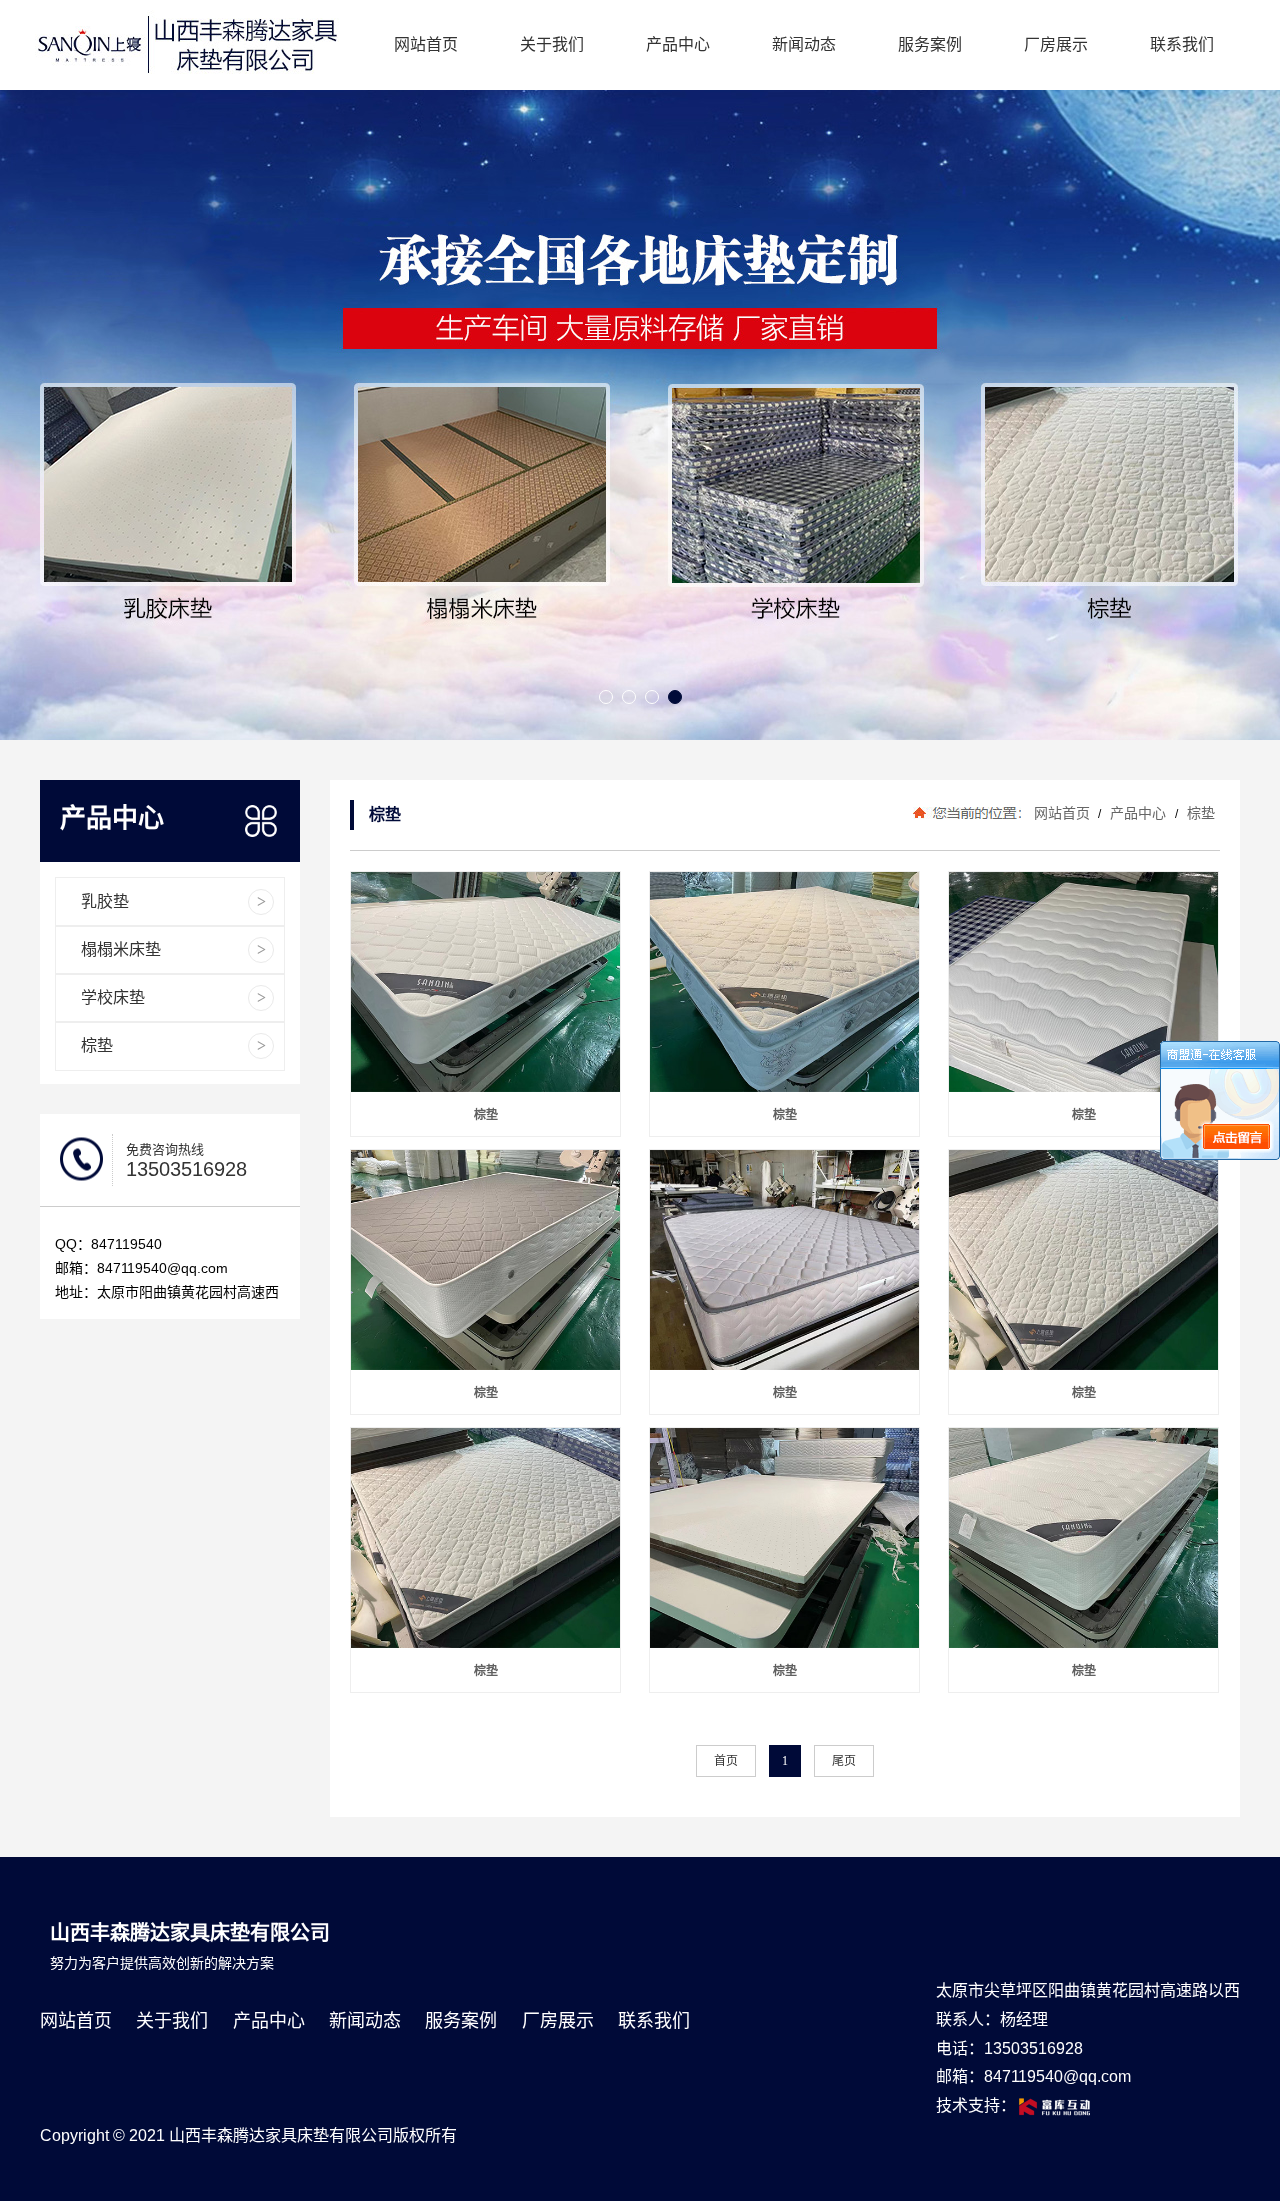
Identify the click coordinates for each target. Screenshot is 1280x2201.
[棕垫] (488, 982)
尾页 (844, 1761)
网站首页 (426, 44)
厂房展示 (1056, 44)
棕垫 (1199, 813)
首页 (726, 1761)
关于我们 (552, 44)
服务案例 (930, 44)
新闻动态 (804, 44)
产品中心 (678, 44)
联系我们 (1182, 44)
